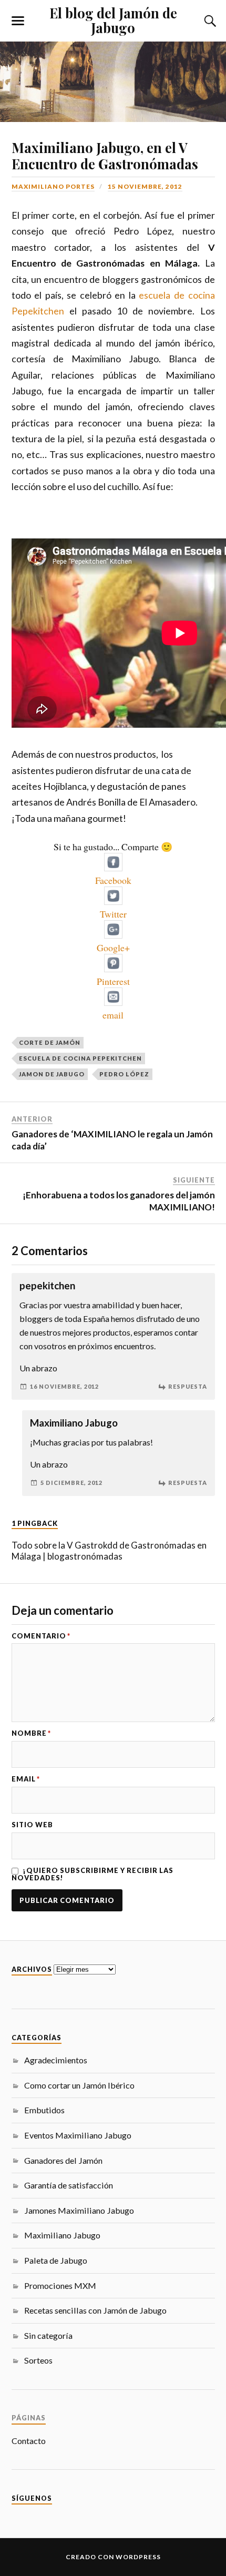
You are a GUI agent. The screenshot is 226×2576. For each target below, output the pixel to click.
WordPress (138, 2557)
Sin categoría (48, 2335)
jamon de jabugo (52, 1074)
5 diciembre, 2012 (71, 1483)
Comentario (41, 1636)
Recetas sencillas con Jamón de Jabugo (95, 2310)
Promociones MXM (60, 2285)
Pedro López (124, 1074)
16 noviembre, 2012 (64, 1386)
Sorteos (38, 2360)
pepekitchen (47, 1286)
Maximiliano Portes (53, 186)
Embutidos (44, 2110)
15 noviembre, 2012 (145, 186)
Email (26, 1779)
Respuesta (188, 1386)
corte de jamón (50, 1042)
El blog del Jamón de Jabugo (113, 20)
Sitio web (32, 1825)
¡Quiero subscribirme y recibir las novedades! (93, 1874)
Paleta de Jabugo (56, 2260)
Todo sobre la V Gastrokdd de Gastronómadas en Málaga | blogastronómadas (109, 1551)
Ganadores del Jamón (63, 2160)
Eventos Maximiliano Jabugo (78, 2135)
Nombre (31, 1733)
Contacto (29, 2441)
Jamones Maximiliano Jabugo (79, 2210)
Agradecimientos (56, 2060)
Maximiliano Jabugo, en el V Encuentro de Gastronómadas (105, 156)
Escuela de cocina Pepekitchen (80, 1058)
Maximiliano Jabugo (62, 2235)
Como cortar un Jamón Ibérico (79, 2085)
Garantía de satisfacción (69, 2185)
